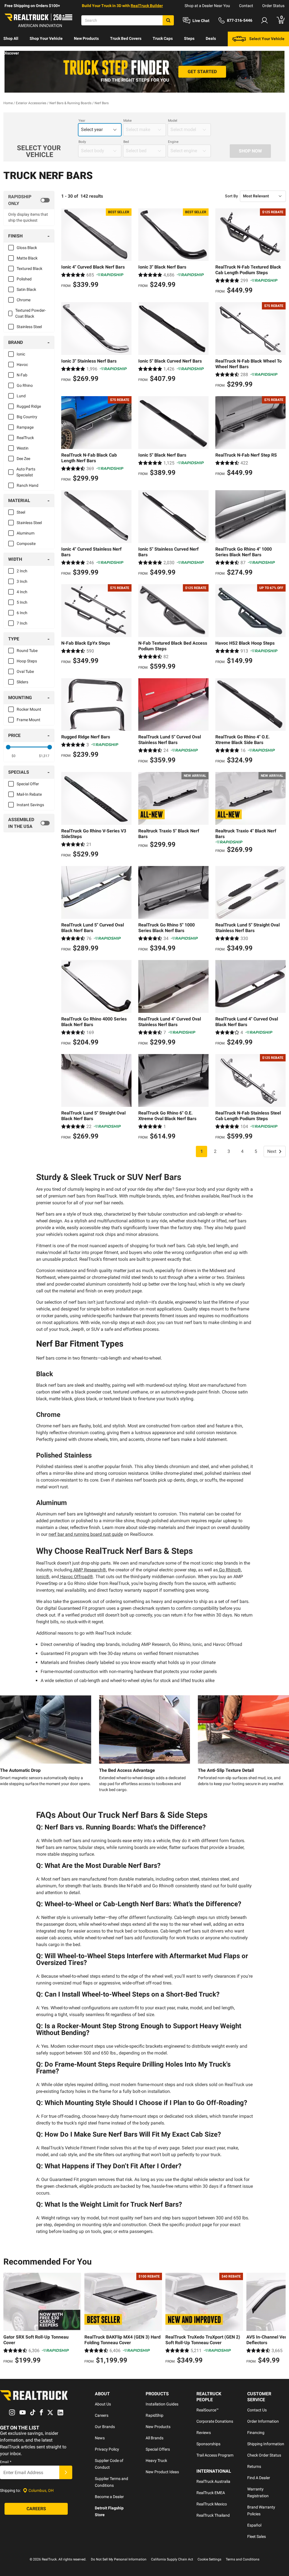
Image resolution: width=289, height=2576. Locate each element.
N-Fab (22, 375)
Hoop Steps (27, 661)
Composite (26, 544)
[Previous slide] (9, 2319)
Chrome (24, 300)
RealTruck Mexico (212, 2504)
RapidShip (155, 2415)
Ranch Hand (28, 485)
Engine (173, 142)
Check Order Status (264, 2455)
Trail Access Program (215, 2455)
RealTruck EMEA (211, 2493)
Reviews (204, 2433)
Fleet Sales (257, 2536)
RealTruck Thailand (213, 2515)
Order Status (273, 6)
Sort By (231, 196)
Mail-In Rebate (29, 794)
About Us (103, 2404)
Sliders (22, 682)
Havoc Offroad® (76, 1577)
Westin (23, 448)
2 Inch (22, 571)
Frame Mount (29, 720)
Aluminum (26, 533)
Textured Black (29, 269)
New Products (86, 38)
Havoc (22, 365)
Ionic (21, 354)
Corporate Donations (215, 2421)
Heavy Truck (156, 2461)
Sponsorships (208, 2444)
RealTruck (25, 438)
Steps (189, 38)
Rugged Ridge (29, 406)
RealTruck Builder (147, 6)
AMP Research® (89, 1570)
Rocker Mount (29, 709)
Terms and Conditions (243, 2559)
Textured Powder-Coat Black (31, 313)
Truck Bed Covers (126, 38)
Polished (24, 279)
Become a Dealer (109, 2497)
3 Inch (22, 581)
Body (82, 142)
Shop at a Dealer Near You (207, 6)
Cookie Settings (209, 2559)
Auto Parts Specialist (26, 472)
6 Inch (22, 613)
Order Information (263, 2421)
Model (173, 121)
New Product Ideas (162, 2472)
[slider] (8, 747)
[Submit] (66, 2472)
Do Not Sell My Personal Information (119, 2559)
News (100, 2438)
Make (127, 121)
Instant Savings (30, 805)
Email (6, 2462)
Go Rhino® (229, 1570)
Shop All (11, 38)
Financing (256, 2433)
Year (82, 121)
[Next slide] (280, 2319)
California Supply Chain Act (172, 2559)
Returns (254, 2466)
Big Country (27, 417)
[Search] (168, 20)
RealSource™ (208, 2410)
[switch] (29, 200)
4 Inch (22, 592)
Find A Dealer (259, 2478)
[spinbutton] (14, 756)
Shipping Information (266, 2444)
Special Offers (158, 2449)
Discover (11, 53)
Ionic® (43, 1577)
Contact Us (257, 2410)
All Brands (155, 2438)
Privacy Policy (107, 2449)
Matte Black (27, 258)
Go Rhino (25, 385)
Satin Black (26, 289)
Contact (246, 6)
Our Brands (105, 2427)
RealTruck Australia (213, 2481)
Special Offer (28, 784)
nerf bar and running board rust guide (86, 1534)
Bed (126, 142)
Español (254, 2525)
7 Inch (22, 623)
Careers (102, 2415)
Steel (21, 512)
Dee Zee (23, 459)
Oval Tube (25, 671)
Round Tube (27, 651)
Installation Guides (162, 2404)
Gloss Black (27, 248)
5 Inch (22, 602)
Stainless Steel (29, 327)
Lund (21, 396)
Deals (211, 38)
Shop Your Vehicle (46, 38)
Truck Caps (163, 38)
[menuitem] (11, 39)
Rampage (25, 427)
